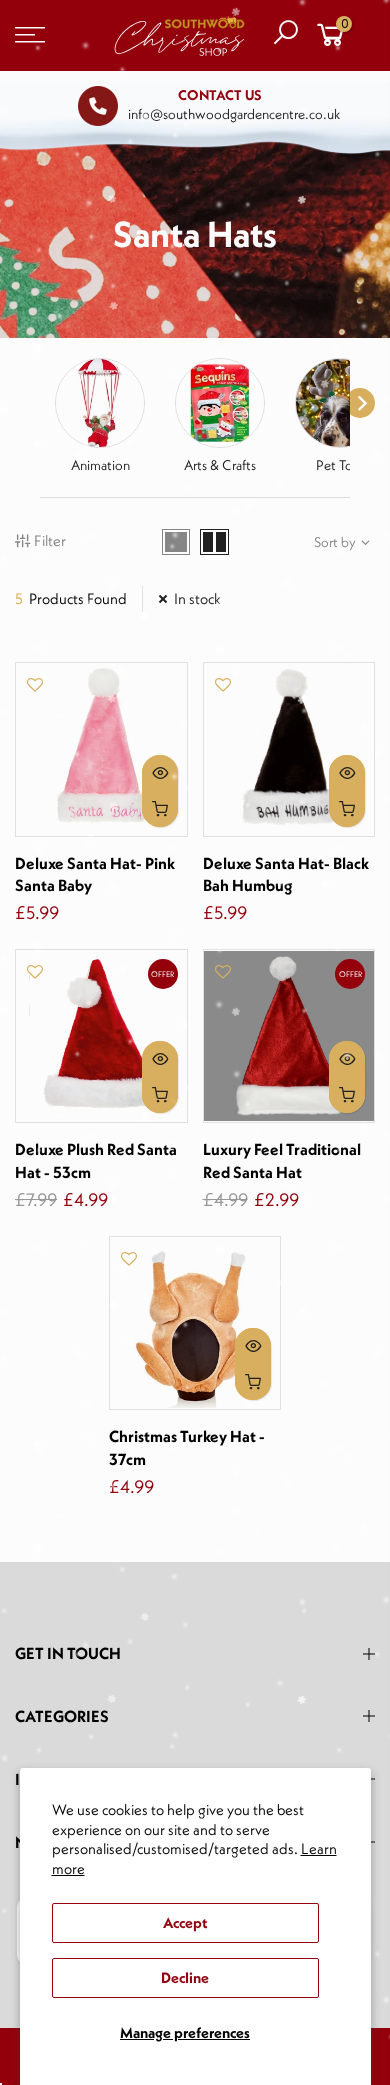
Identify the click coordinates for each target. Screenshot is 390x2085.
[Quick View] (160, 773)
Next (360, 403)
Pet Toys (340, 465)
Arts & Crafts (220, 465)
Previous (20, 403)
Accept (185, 1922)
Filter (50, 540)
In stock (197, 598)
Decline (185, 1977)
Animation (100, 465)
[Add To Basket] (160, 809)
